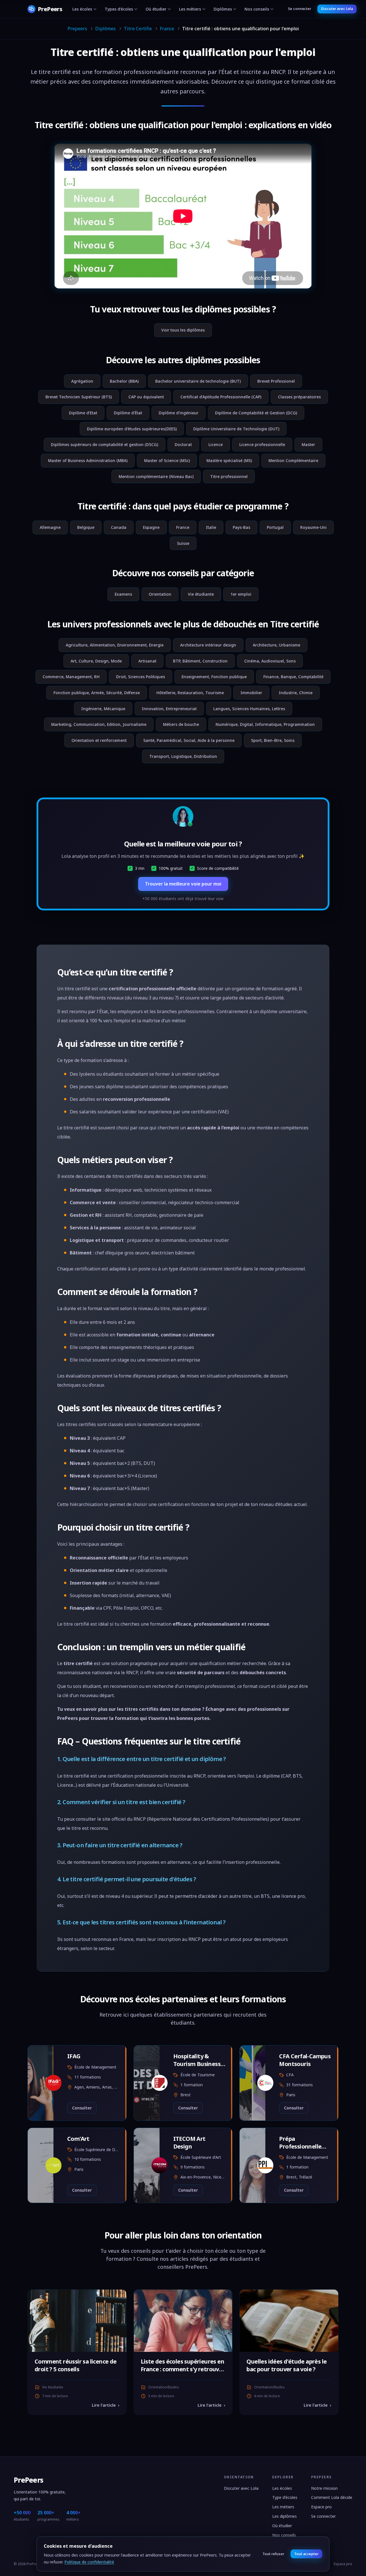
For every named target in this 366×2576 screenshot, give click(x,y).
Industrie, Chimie (296, 693)
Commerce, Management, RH (71, 677)
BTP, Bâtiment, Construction (200, 661)
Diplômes (223, 9)
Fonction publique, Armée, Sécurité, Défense (97, 693)
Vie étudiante (201, 594)
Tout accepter (306, 2554)
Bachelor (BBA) (124, 381)
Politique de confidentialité (89, 2562)
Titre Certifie (138, 29)
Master (308, 444)
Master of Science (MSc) (167, 460)
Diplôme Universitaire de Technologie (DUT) (236, 429)
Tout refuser (273, 2554)
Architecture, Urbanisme (277, 645)
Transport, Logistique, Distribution (183, 756)
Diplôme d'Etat (83, 413)
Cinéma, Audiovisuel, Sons (270, 661)
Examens (123, 594)
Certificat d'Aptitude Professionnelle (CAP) (221, 397)
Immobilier (251, 693)
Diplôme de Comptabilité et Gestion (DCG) (256, 413)
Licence (216, 444)
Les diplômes (285, 2516)
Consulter (82, 2108)
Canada (119, 527)
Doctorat (183, 444)
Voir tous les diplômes (183, 330)
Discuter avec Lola (337, 9)
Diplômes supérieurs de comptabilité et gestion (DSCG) (105, 444)
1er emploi (241, 594)
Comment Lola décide (332, 2497)
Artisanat (147, 661)
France (167, 29)
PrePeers (28, 2480)
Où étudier (156, 9)
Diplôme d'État (128, 413)
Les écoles (82, 9)
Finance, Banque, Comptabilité (293, 677)
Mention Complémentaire (293, 460)
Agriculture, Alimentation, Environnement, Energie (115, 645)
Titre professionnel (229, 476)
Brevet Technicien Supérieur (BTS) (79, 397)
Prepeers (77, 29)
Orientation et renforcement (99, 740)
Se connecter (300, 9)
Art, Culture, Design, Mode (96, 661)
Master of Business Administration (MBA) (88, 460)
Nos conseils (257, 9)
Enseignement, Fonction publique (214, 677)
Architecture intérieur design (208, 645)
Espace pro (321, 2507)
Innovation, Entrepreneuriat (169, 709)
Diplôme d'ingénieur (179, 413)
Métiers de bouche (181, 724)
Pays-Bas (241, 527)
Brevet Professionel (276, 381)
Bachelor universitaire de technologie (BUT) (198, 381)
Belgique (86, 527)
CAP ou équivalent (146, 397)
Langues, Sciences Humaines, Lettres (249, 709)
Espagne (151, 527)
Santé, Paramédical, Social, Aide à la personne (189, 740)
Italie (211, 527)
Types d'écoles (119, 9)
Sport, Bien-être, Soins (273, 740)
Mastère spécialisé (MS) (229, 460)
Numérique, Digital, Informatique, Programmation (265, 724)
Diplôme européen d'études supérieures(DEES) (132, 429)
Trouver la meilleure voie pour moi (183, 884)
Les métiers (190, 9)
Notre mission (324, 2488)
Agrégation (82, 381)
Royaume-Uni (313, 527)
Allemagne (50, 527)
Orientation (160, 594)
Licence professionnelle (262, 444)
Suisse (183, 543)
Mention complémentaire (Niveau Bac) (156, 476)
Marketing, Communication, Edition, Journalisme (99, 724)
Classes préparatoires (299, 397)
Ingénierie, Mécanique (103, 709)
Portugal (275, 527)
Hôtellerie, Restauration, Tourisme (190, 693)
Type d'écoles (285, 2497)
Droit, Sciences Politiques (141, 677)
